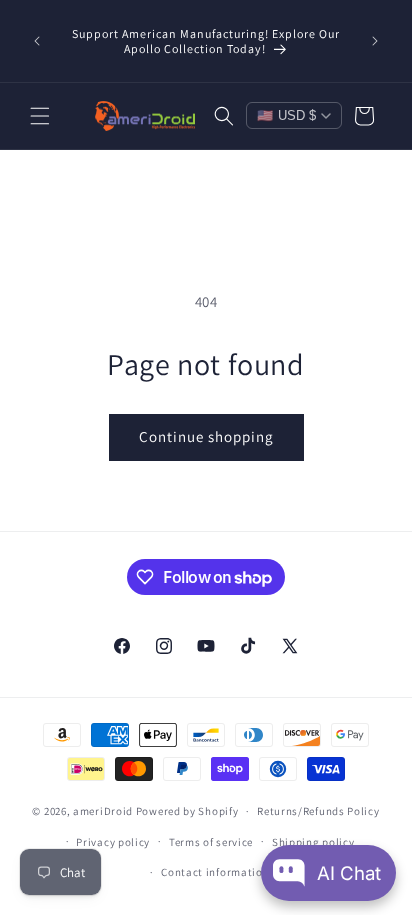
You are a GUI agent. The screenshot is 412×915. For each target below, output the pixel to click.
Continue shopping (206, 436)
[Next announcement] (375, 41)
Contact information (215, 872)
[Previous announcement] (37, 41)
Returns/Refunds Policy (318, 811)
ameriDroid (103, 811)
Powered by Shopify (187, 811)
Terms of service (211, 842)
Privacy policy (113, 842)
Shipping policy (313, 842)
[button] (40, 116)
